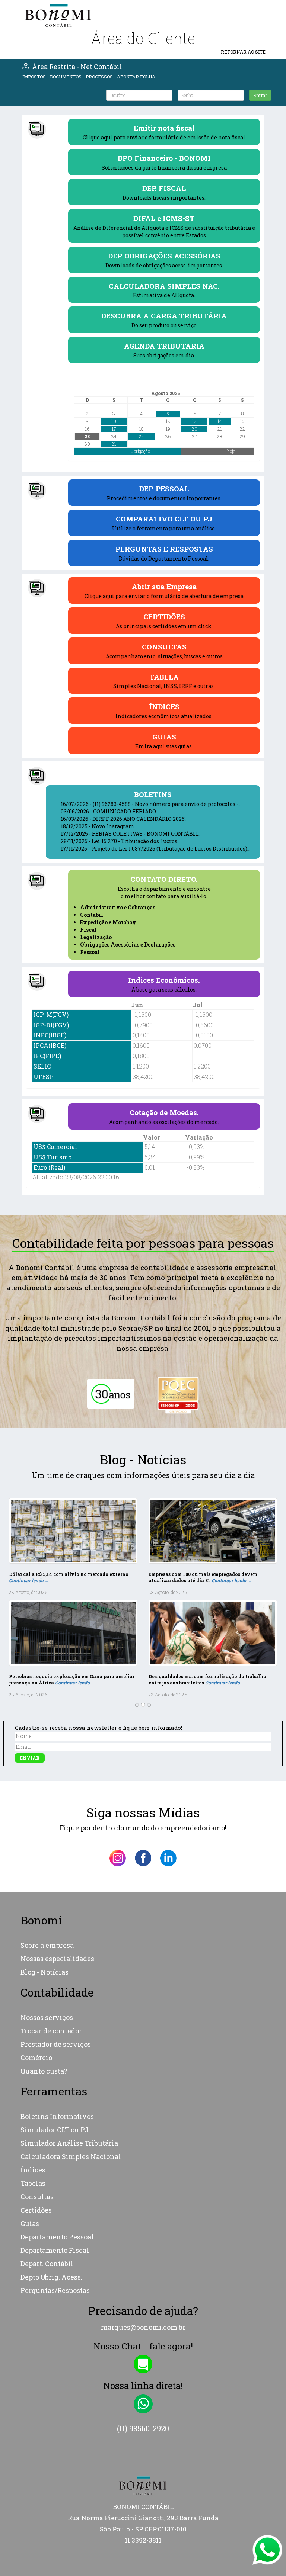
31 (114, 444)
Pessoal (90, 952)
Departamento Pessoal (57, 2135)
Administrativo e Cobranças (118, 907)
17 (114, 429)
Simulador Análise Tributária (69, 2041)
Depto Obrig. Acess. (51, 2175)
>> (242, 393)
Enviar (30, 1656)
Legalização (96, 937)
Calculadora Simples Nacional (71, 2054)
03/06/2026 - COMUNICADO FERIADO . (109, 811)
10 (114, 421)
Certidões (36, 2108)
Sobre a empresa (47, 1843)
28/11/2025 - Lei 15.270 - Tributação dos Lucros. (120, 841)
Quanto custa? (44, 1969)
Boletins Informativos (57, 2014)
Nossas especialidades (57, 1857)
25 (141, 436)
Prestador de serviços (56, 1942)
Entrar (260, 95)
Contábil (92, 915)
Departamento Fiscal (55, 2148)
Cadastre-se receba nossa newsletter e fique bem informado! (98, 1625)
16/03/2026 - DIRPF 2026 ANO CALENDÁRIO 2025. (123, 819)
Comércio (36, 1956)
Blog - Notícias (45, 1870)
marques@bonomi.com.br (143, 2225)
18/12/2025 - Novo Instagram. (98, 826)
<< (87, 393)
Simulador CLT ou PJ (55, 2027)
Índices (33, 2068)
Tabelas (33, 2081)
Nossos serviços (47, 1915)
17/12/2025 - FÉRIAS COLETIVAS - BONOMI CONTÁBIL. (130, 834)
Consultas (37, 2094)
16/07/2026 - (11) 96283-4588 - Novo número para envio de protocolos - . (151, 804)
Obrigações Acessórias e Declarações (128, 945)
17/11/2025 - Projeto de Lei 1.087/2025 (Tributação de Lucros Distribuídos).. (155, 849)
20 (195, 429)
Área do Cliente (143, 38)
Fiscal (88, 930)
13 (194, 421)
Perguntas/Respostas (55, 2188)
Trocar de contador (51, 1929)
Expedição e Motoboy (108, 922)
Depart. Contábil (47, 2161)
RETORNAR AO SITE (243, 52)
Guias (30, 2121)
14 (220, 421)
